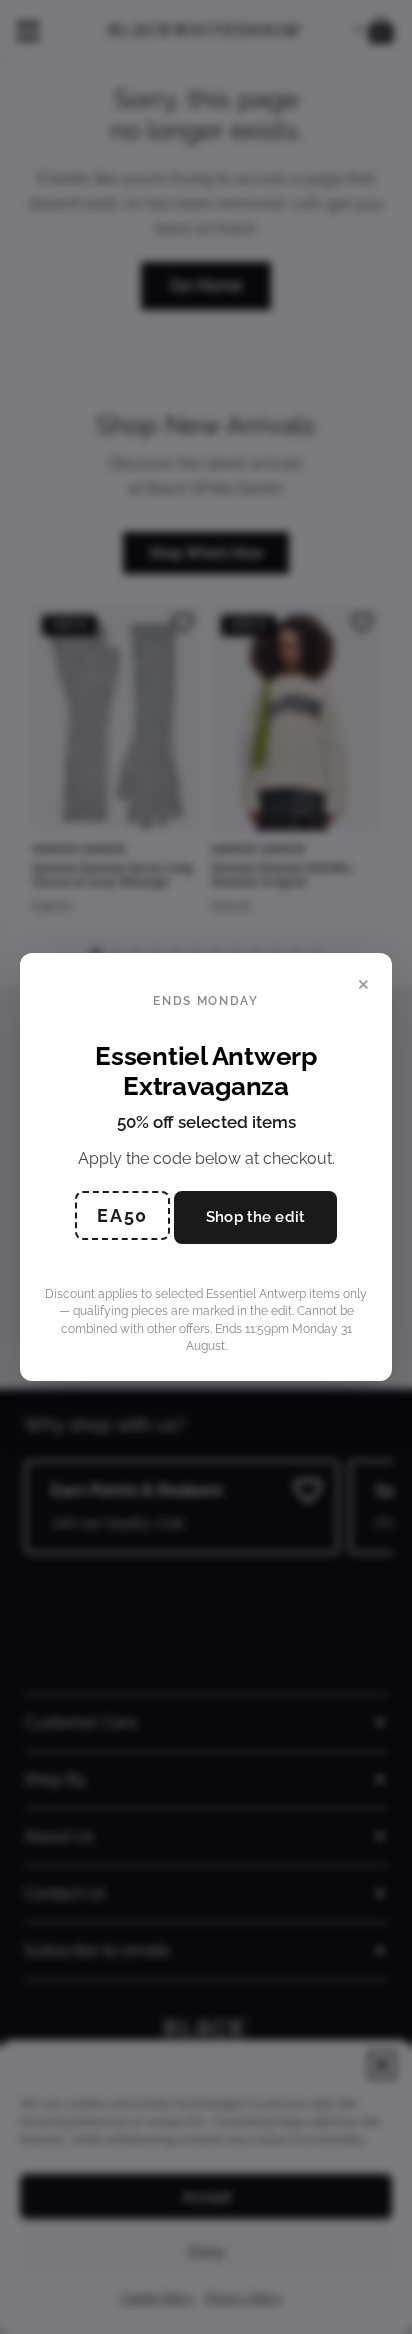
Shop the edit (255, 1217)
